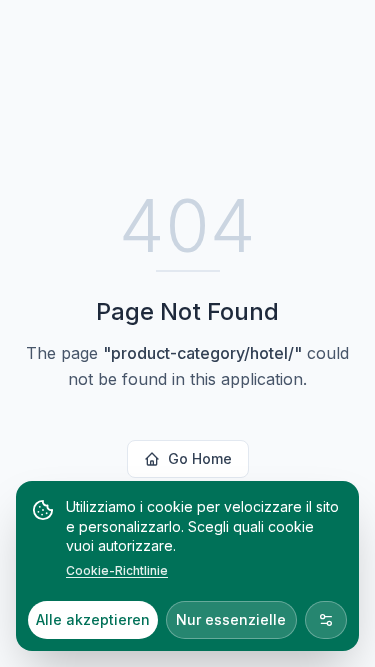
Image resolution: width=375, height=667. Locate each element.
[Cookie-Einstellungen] (326, 620)
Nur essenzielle (231, 619)
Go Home (200, 458)
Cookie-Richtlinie (117, 570)
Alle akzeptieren (93, 619)
